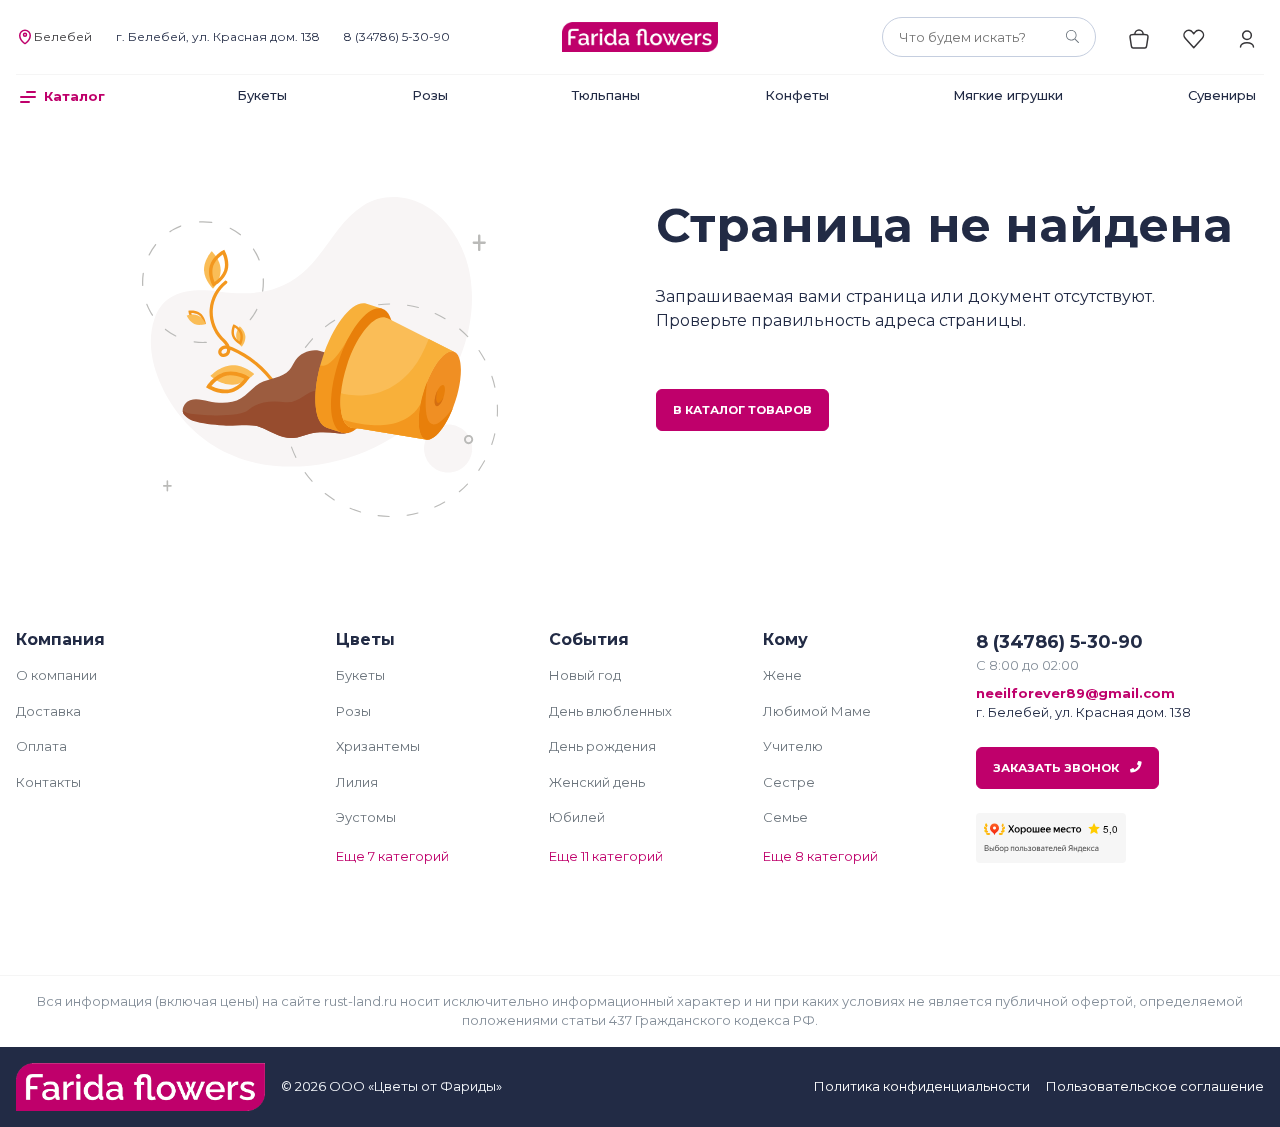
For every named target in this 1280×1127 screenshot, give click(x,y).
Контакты (48, 782)
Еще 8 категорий (820, 856)
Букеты (262, 95)
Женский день (597, 782)
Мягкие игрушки (1008, 95)
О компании (56, 675)
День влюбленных (610, 711)
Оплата (41, 746)
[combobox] (989, 37)
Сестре (789, 782)
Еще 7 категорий (392, 856)
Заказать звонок (1057, 768)
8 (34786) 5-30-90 (397, 36)
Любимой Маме (817, 711)
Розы (430, 95)
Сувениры (1222, 95)
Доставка (48, 711)
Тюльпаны (606, 95)
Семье (785, 817)
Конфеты (797, 95)
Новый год (585, 675)
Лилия (357, 782)
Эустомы (366, 817)
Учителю (793, 746)
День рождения (602, 746)
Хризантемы (378, 746)
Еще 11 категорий (606, 856)
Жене (782, 675)
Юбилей (577, 817)
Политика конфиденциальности (922, 1086)
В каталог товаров (742, 410)
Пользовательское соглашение (1155, 1086)
